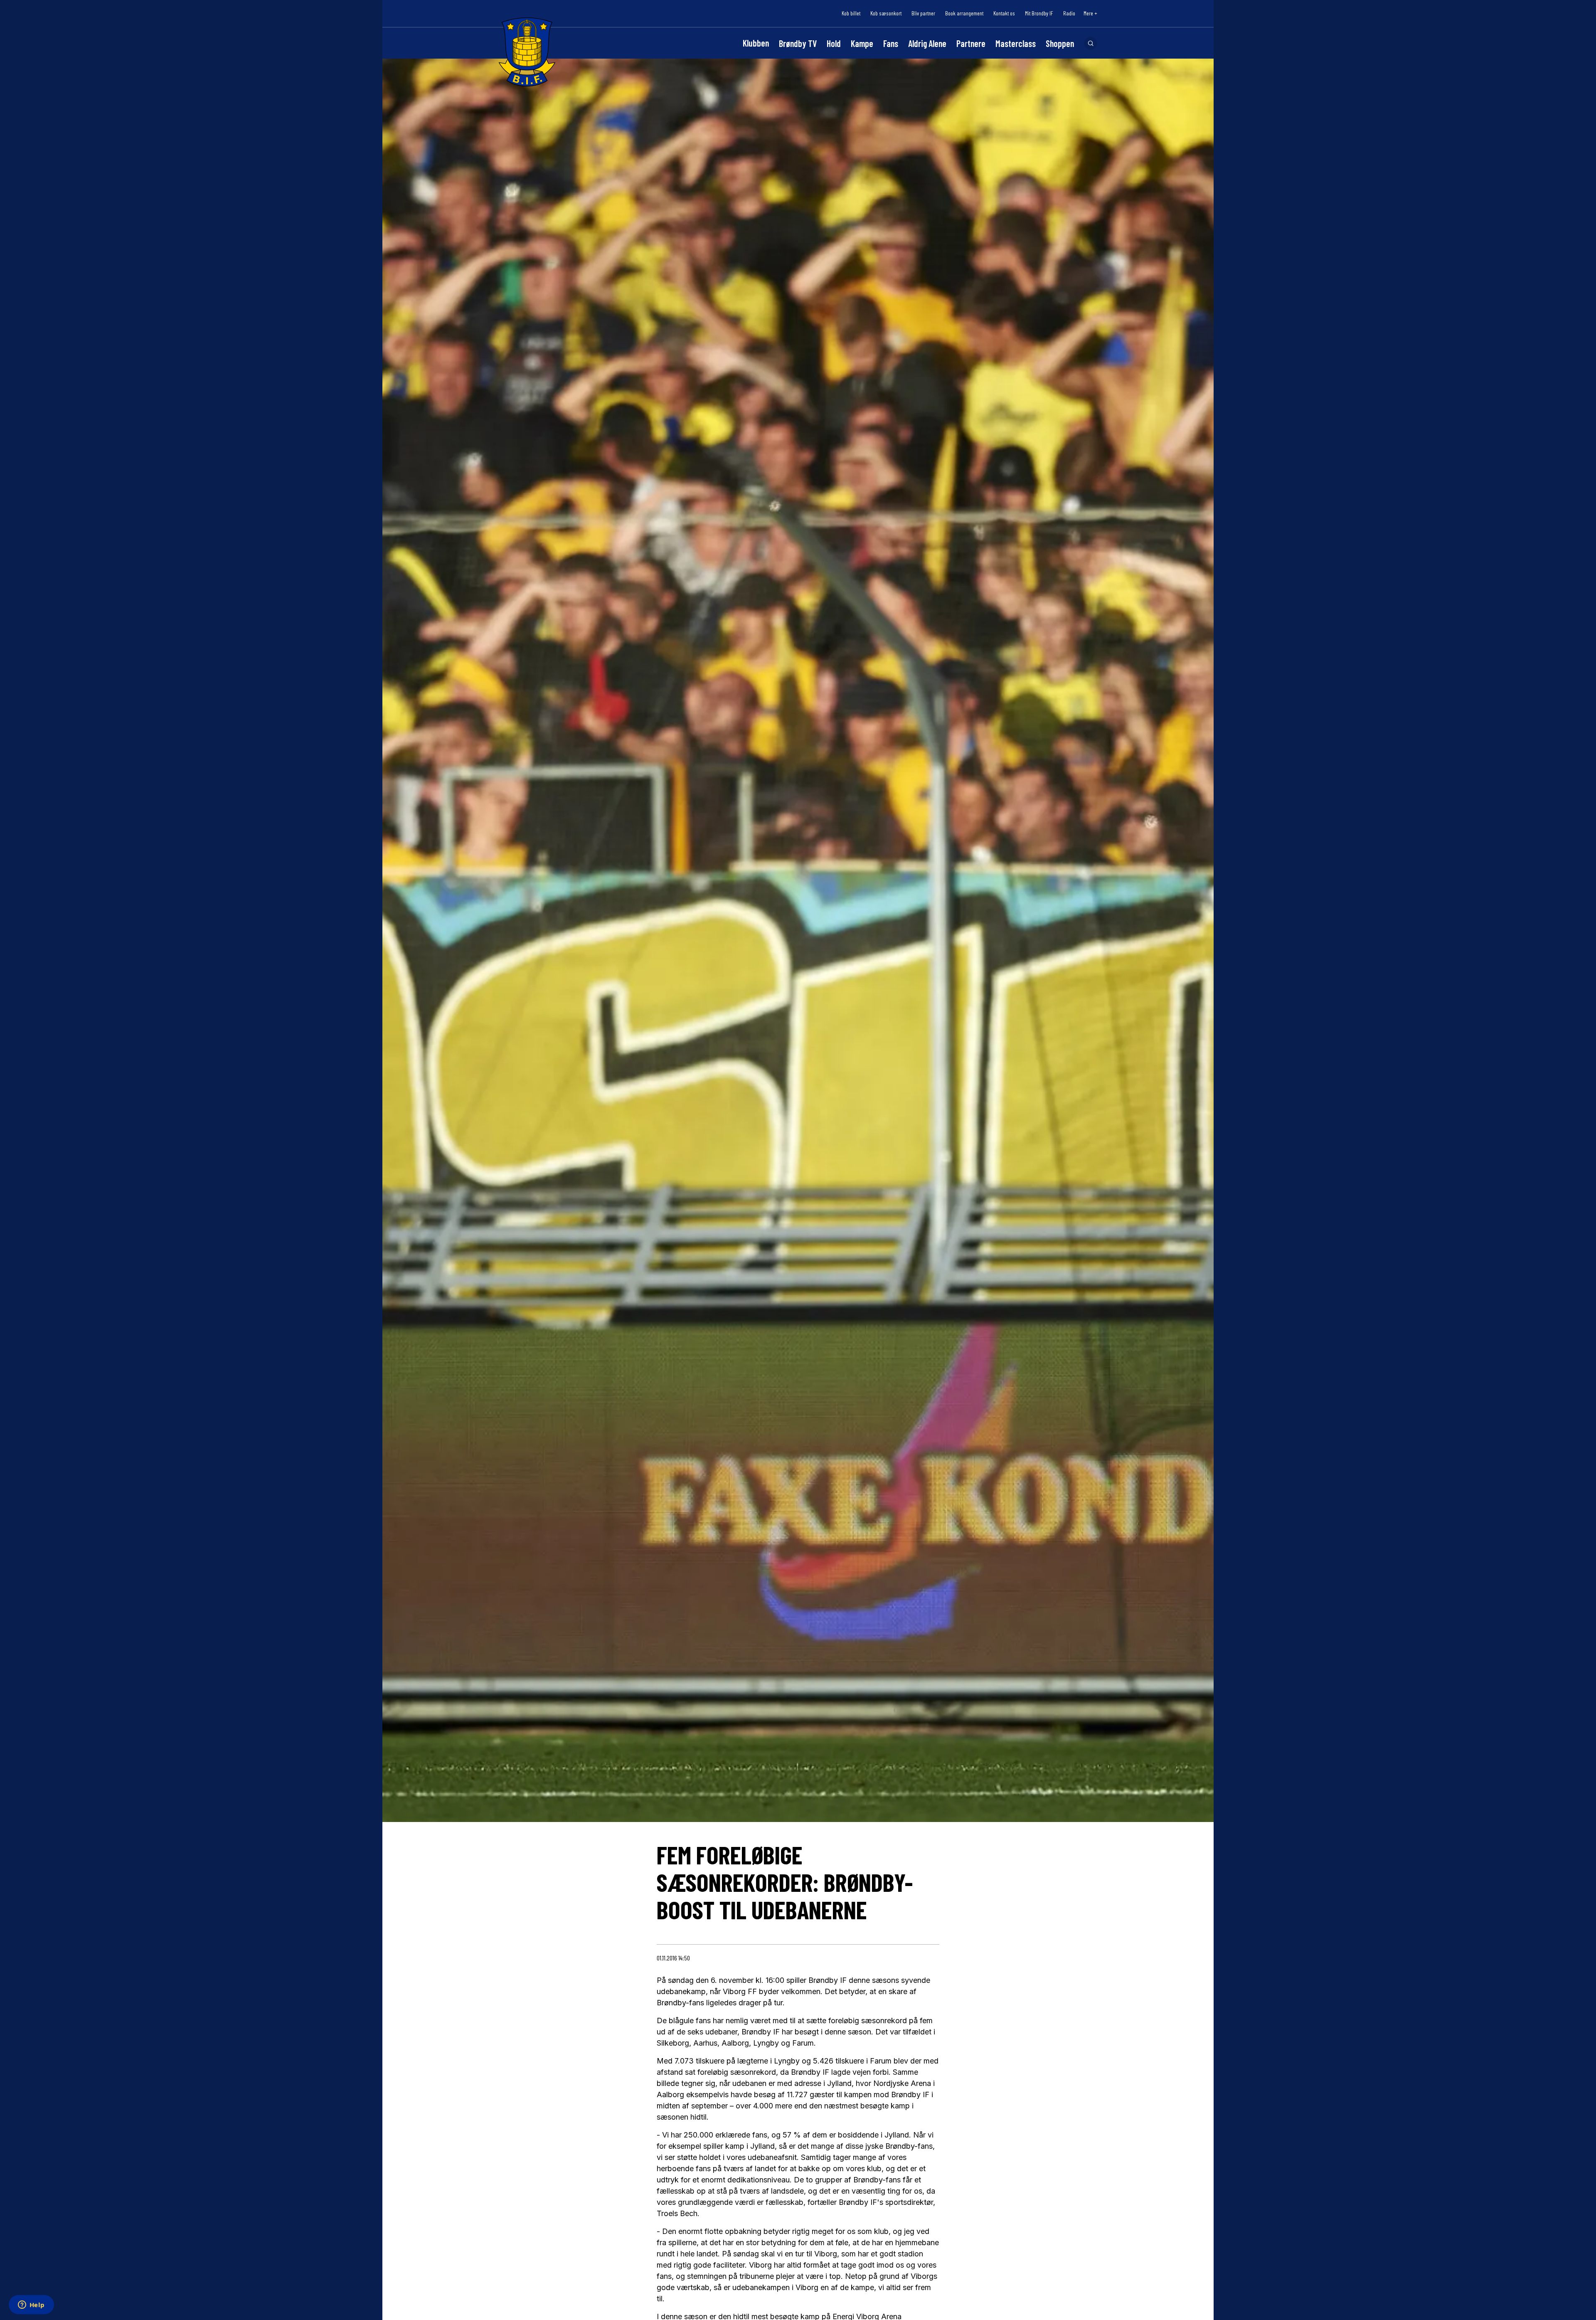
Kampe (862, 43)
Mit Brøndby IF (1039, 13)
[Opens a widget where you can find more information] (31, 2305)
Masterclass (1016, 43)
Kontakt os (1004, 13)
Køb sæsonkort (886, 13)
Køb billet (851, 13)
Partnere (971, 43)
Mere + (1090, 13)
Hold (834, 43)
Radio (1069, 13)
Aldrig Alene (927, 43)
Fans (891, 43)
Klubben (756, 43)
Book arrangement (964, 13)
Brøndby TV (798, 43)
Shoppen (1060, 43)
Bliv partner (923, 13)
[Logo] (527, 52)
